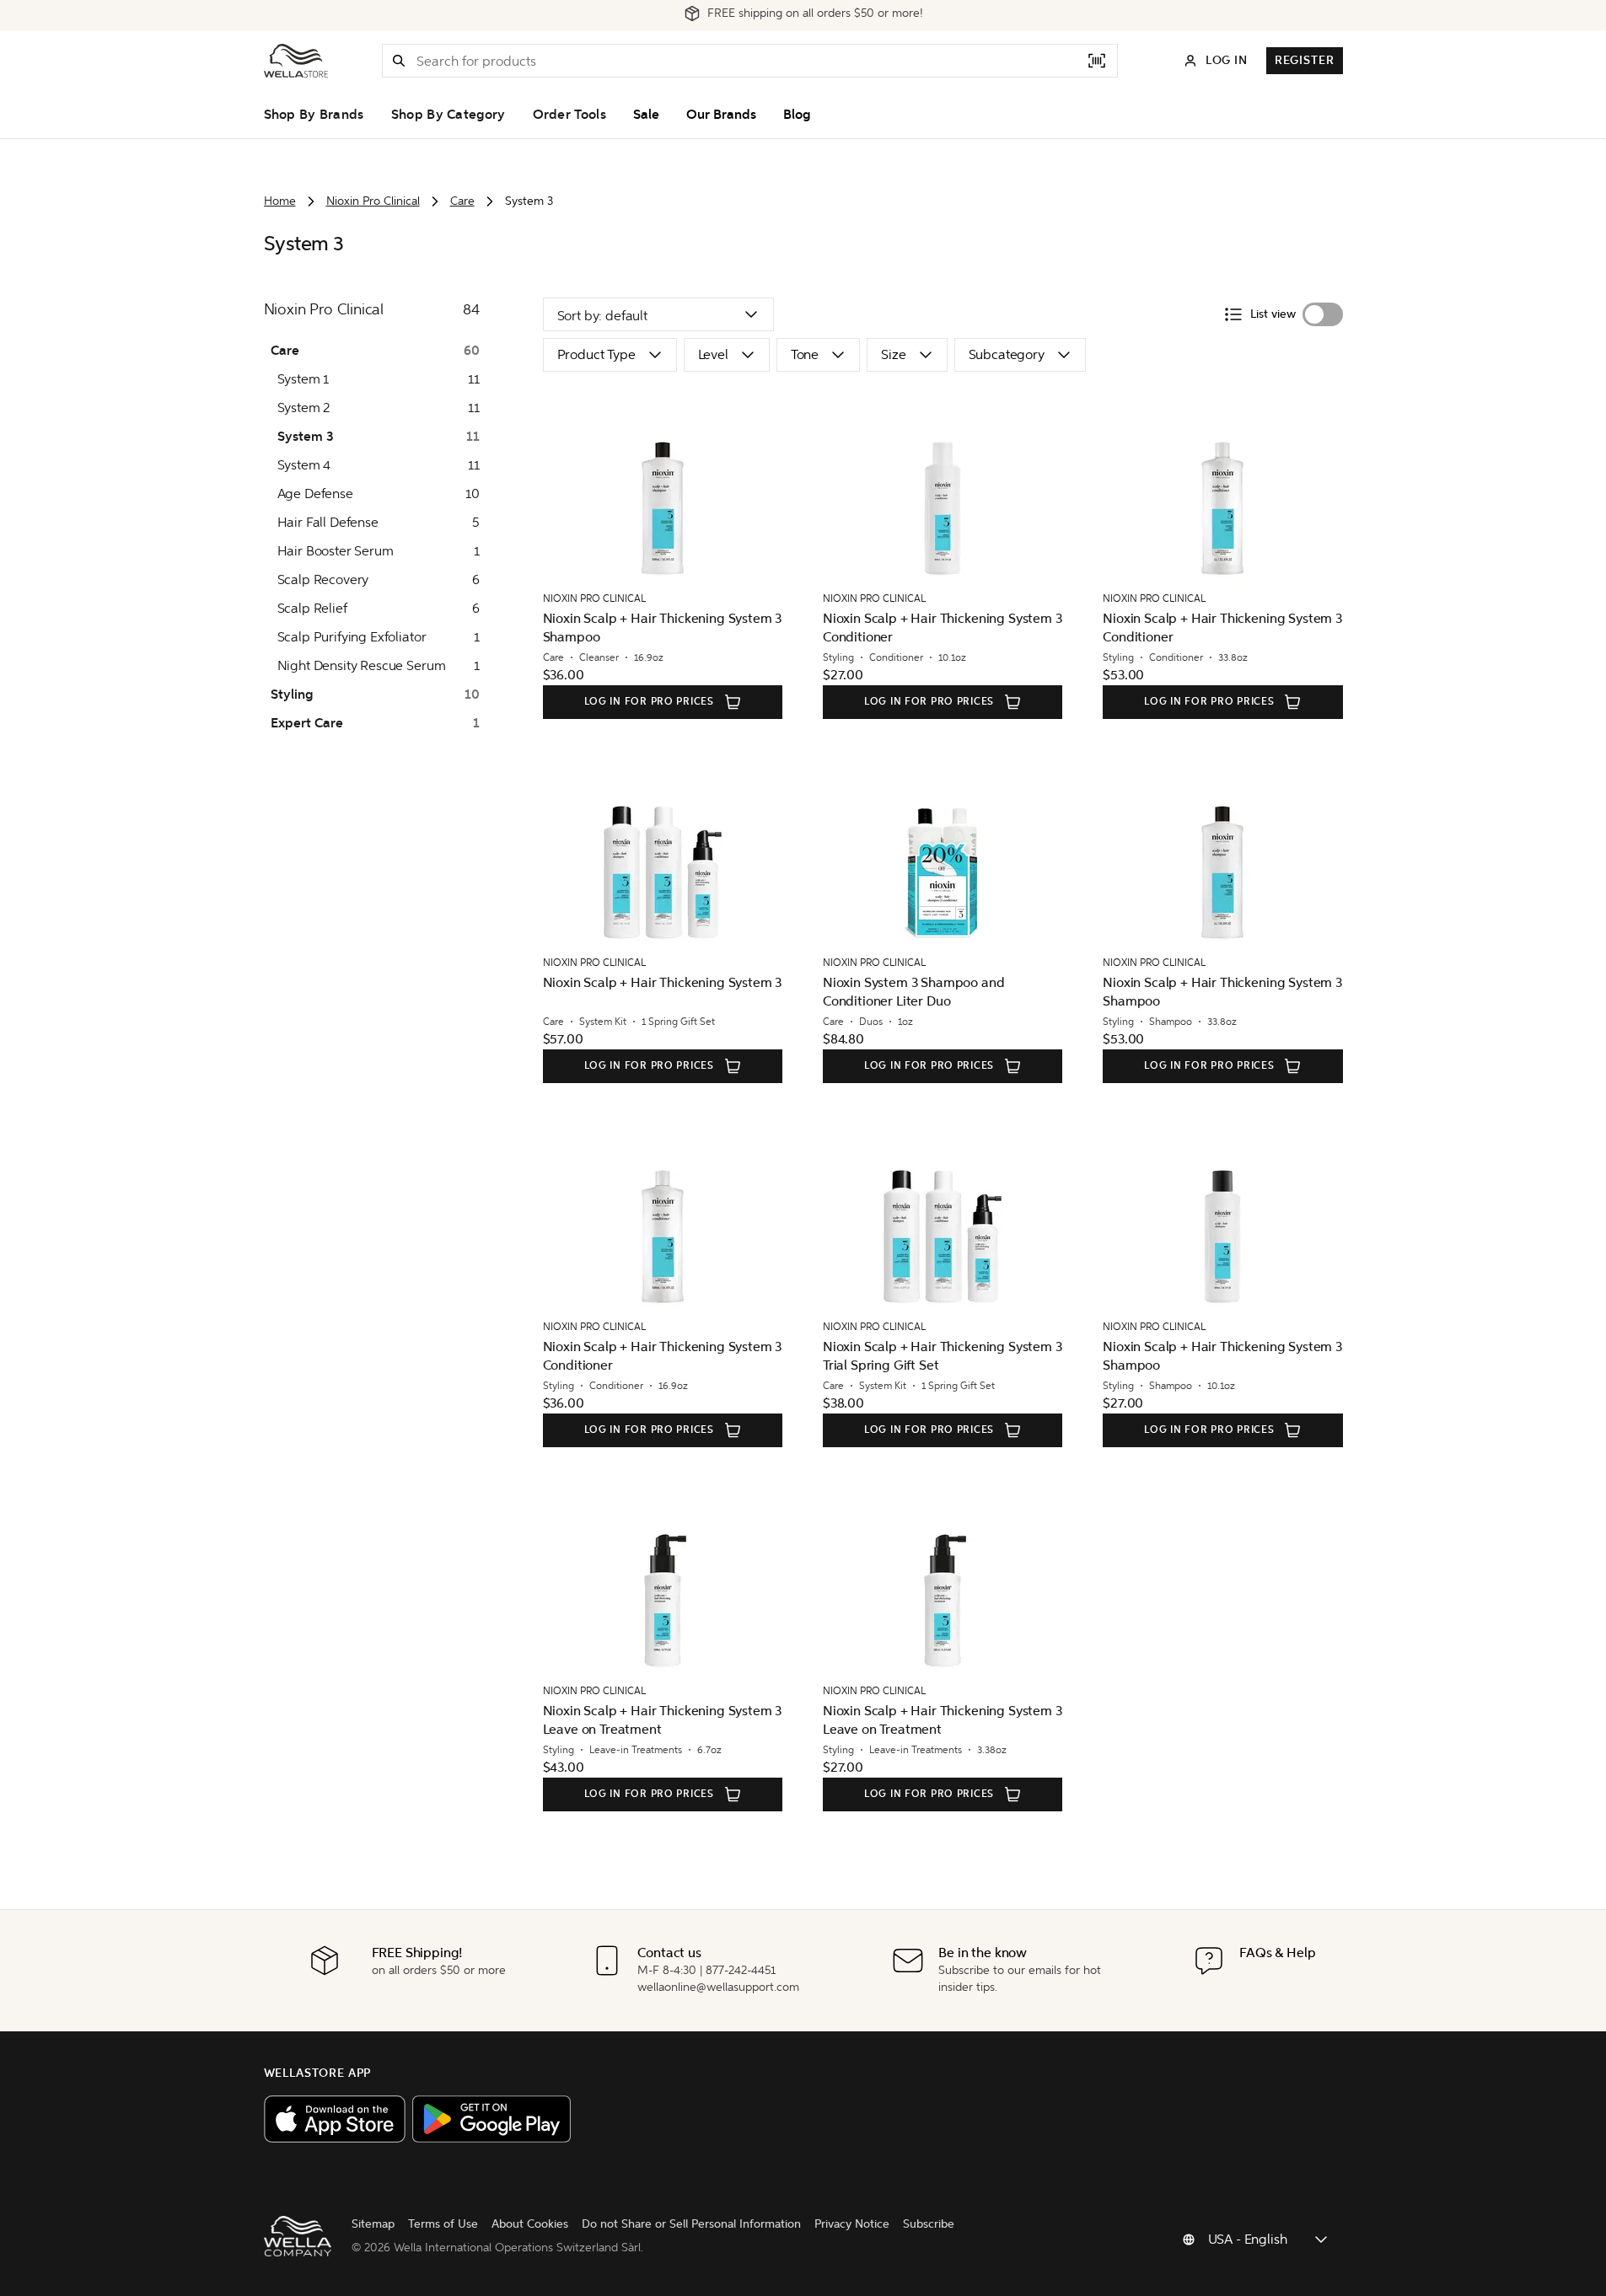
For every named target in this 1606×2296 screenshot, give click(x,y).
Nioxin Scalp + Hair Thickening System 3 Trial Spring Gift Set (943, 1356)
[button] (399, 61)
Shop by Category (448, 115)
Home (280, 201)
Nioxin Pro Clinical (373, 201)
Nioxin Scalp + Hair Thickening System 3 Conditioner (943, 628)
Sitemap (373, 2224)
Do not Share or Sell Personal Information (691, 2224)
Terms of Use (443, 2224)
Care (462, 201)
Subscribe (929, 2224)
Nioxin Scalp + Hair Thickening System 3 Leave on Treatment (663, 1720)
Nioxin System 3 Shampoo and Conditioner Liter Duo (914, 992)
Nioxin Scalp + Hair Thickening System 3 (663, 982)
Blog (797, 115)
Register (1305, 60)
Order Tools (569, 115)
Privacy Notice (852, 2224)
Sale (646, 115)
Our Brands (721, 115)
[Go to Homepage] (296, 61)
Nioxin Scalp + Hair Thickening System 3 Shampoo (663, 628)
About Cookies (530, 2224)
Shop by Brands (314, 115)
